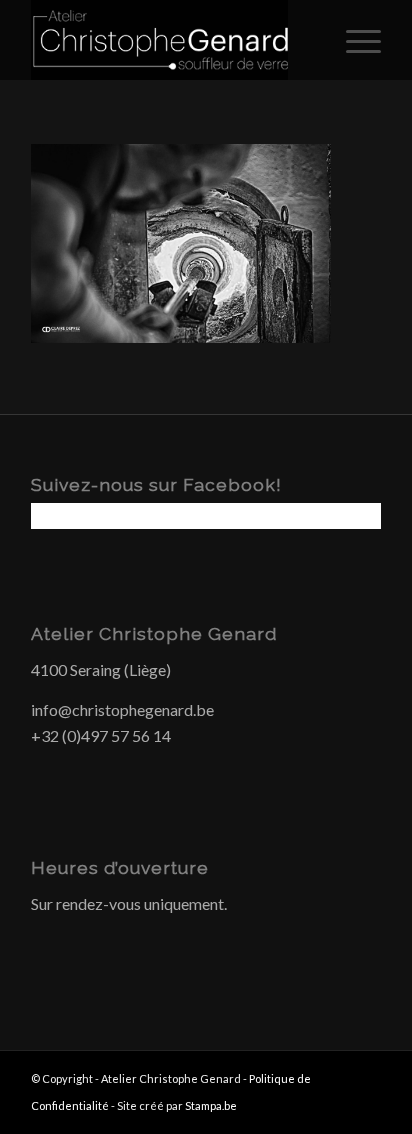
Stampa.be (211, 1105)
